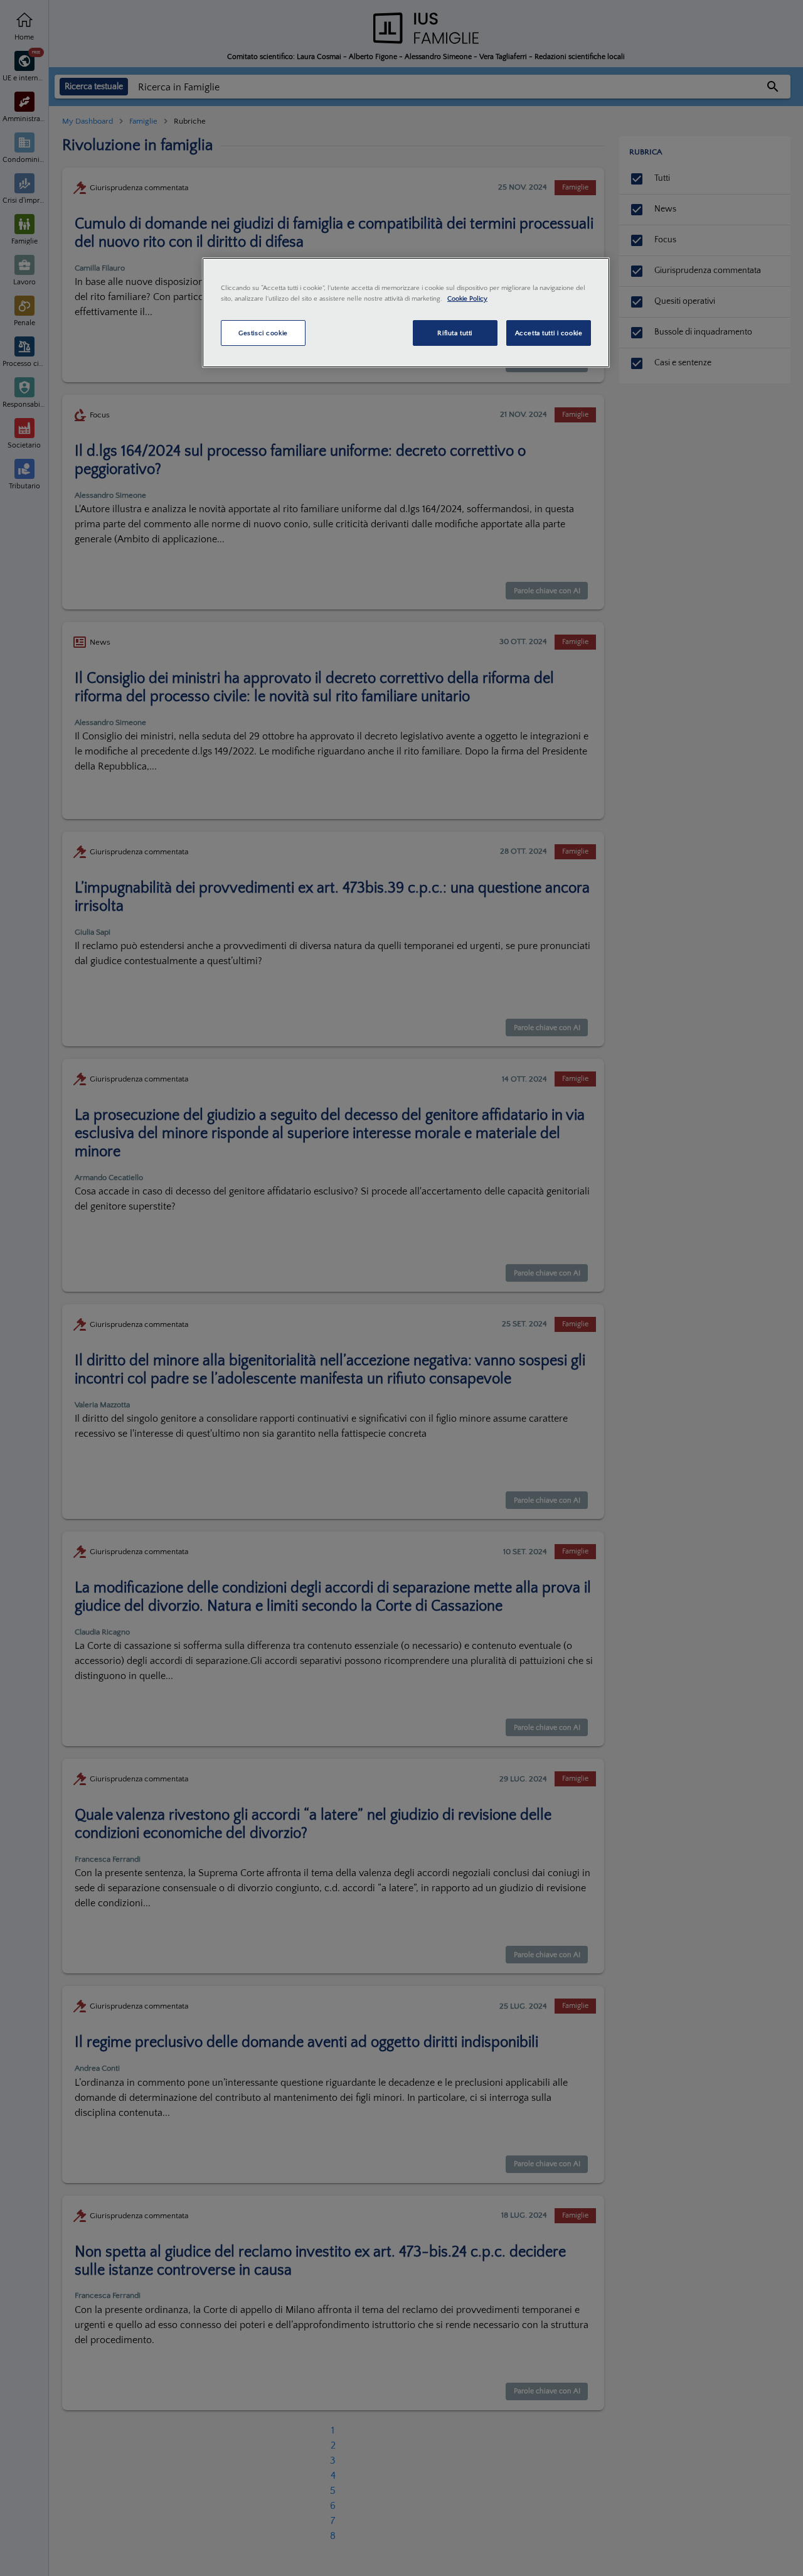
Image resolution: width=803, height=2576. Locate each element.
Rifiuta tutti (455, 333)
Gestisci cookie (263, 333)
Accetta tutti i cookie (549, 333)
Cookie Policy (467, 298)
